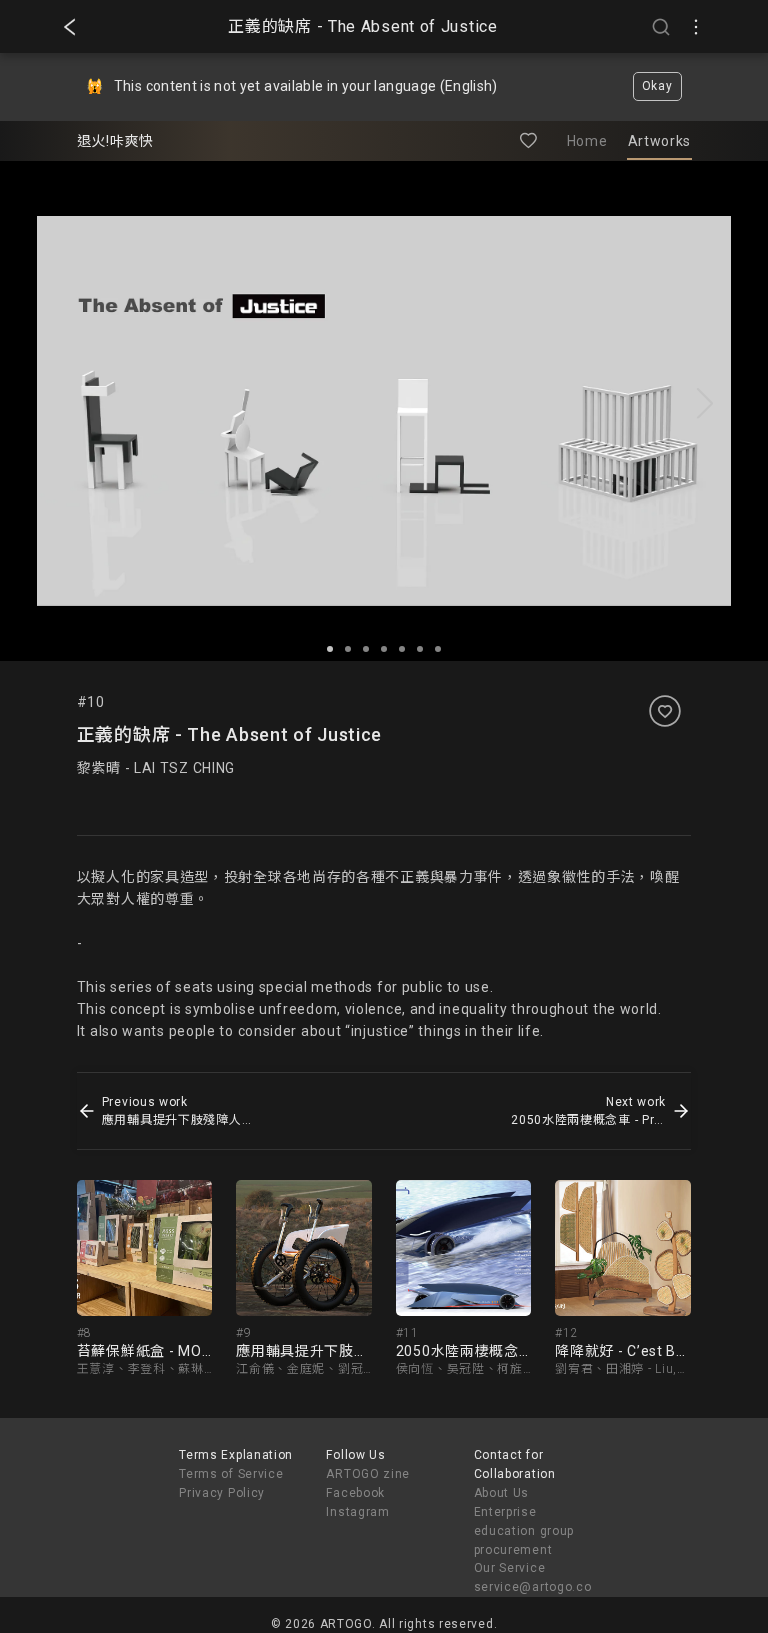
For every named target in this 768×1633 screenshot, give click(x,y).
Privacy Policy (222, 1493)
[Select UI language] (696, 27)
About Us (502, 1493)
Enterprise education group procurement (524, 1531)
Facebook (355, 1493)
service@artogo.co (533, 1587)
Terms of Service (231, 1474)
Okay (657, 86)
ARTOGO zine (368, 1474)
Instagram (357, 1512)
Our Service (510, 1568)
